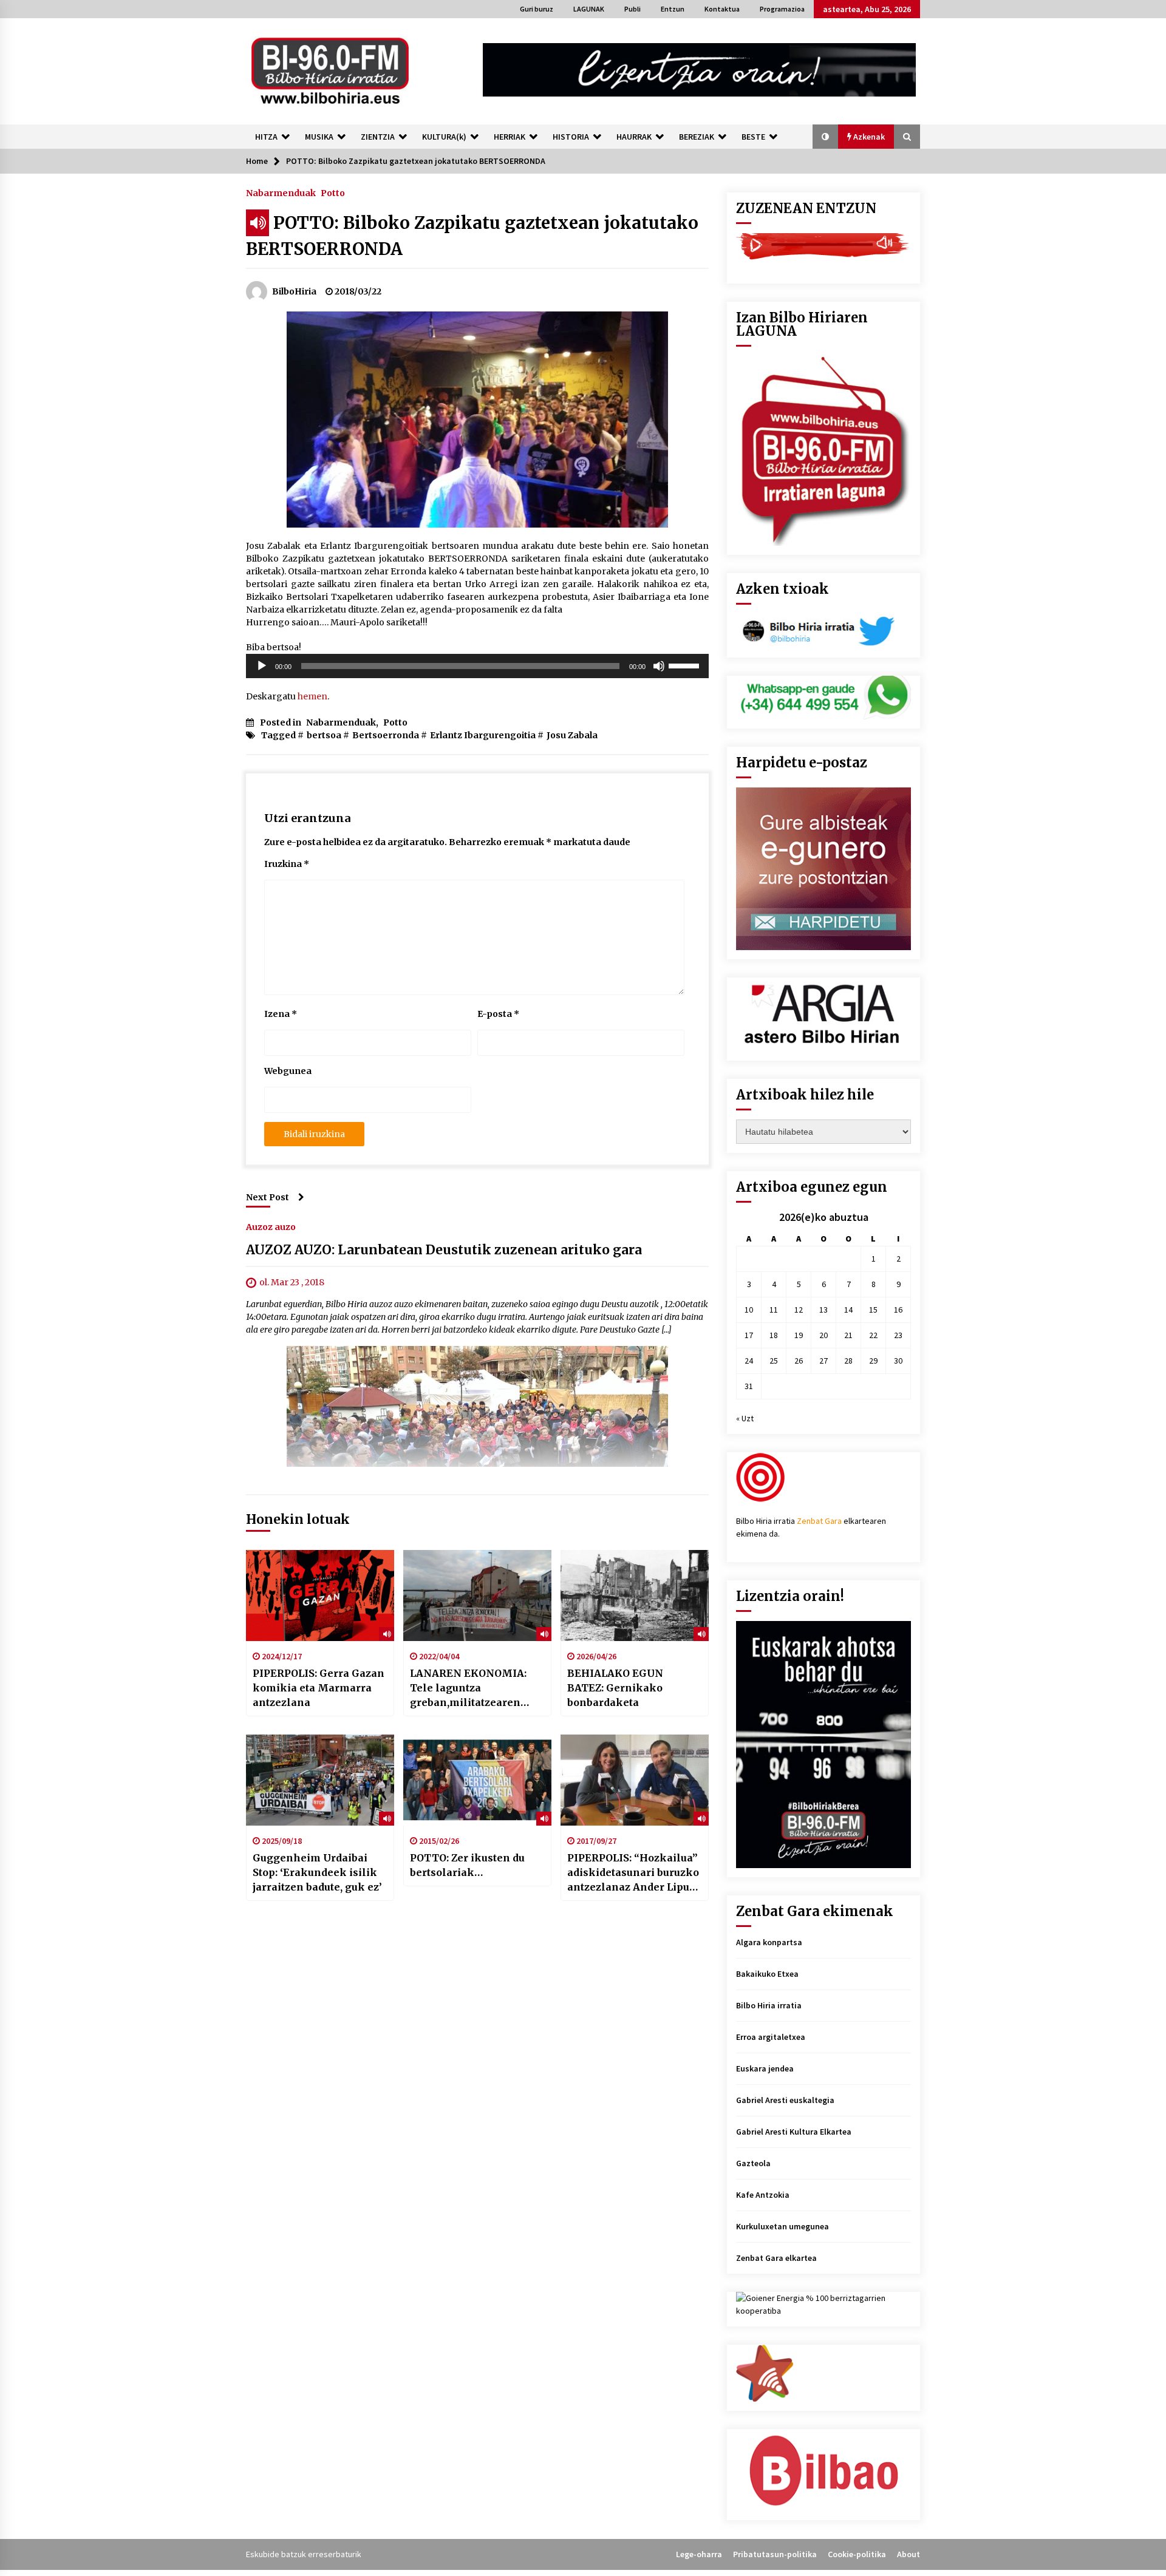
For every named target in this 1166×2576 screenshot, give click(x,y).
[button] (825, 137)
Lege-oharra (699, 2554)
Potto (333, 192)
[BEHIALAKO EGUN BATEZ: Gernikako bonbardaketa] (635, 1596)
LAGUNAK (589, 9)
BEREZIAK (697, 137)
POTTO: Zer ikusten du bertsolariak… (467, 1865)
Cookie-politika (857, 2554)
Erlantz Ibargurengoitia (483, 735)
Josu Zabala (572, 735)
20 (823, 1335)
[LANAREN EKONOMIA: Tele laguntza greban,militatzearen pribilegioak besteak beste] (477, 1596)
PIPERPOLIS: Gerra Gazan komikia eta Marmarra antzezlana (319, 1688)
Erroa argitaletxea (771, 2037)
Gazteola (753, 2163)
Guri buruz (537, 9)
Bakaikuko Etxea (767, 1974)
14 (848, 1310)
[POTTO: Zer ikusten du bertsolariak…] (477, 1780)
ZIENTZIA (378, 137)
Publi (632, 9)
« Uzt (745, 1418)
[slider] (686, 665)
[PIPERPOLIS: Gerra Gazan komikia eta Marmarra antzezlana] (320, 1596)
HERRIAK (510, 137)
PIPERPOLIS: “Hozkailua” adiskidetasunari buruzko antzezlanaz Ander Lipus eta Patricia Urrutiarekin (633, 1873)
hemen (312, 696)
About (909, 2554)
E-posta (498, 1014)
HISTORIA (571, 137)
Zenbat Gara (819, 1521)
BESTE (753, 137)
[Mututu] (659, 666)
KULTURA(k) (444, 137)
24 (749, 1361)
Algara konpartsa (769, 1942)
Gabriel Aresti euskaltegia (785, 2100)
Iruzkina (287, 864)
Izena (281, 1014)
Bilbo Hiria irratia (769, 2005)
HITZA (266, 137)
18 (774, 1335)
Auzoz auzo (271, 1226)
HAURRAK (634, 137)
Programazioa (782, 9)
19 (799, 1335)
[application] (477, 666)
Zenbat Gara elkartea (776, 2258)
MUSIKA (319, 137)
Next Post (268, 1197)
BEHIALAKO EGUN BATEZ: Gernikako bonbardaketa (615, 1688)
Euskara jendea (765, 2068)
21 (848, 1335)
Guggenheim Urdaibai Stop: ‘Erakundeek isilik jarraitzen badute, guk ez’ (317, 1872)
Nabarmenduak (281, 192)
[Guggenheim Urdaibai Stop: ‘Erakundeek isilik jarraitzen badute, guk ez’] (320, 1780)
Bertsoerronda (386, 735)
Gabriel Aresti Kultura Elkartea (794, 2132)
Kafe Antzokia (763, 2195)
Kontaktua (722, 9)
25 (774, 1361)
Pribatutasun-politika (775, 2554)
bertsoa (324, 735)
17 (749, 1335)
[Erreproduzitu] (262, 666)
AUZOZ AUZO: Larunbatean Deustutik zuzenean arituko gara (444, 1250)
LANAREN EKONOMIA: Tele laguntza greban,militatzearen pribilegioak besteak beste (468, 1688)
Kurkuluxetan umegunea (782, 2226)
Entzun (673, 9)
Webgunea (288, 1071)
